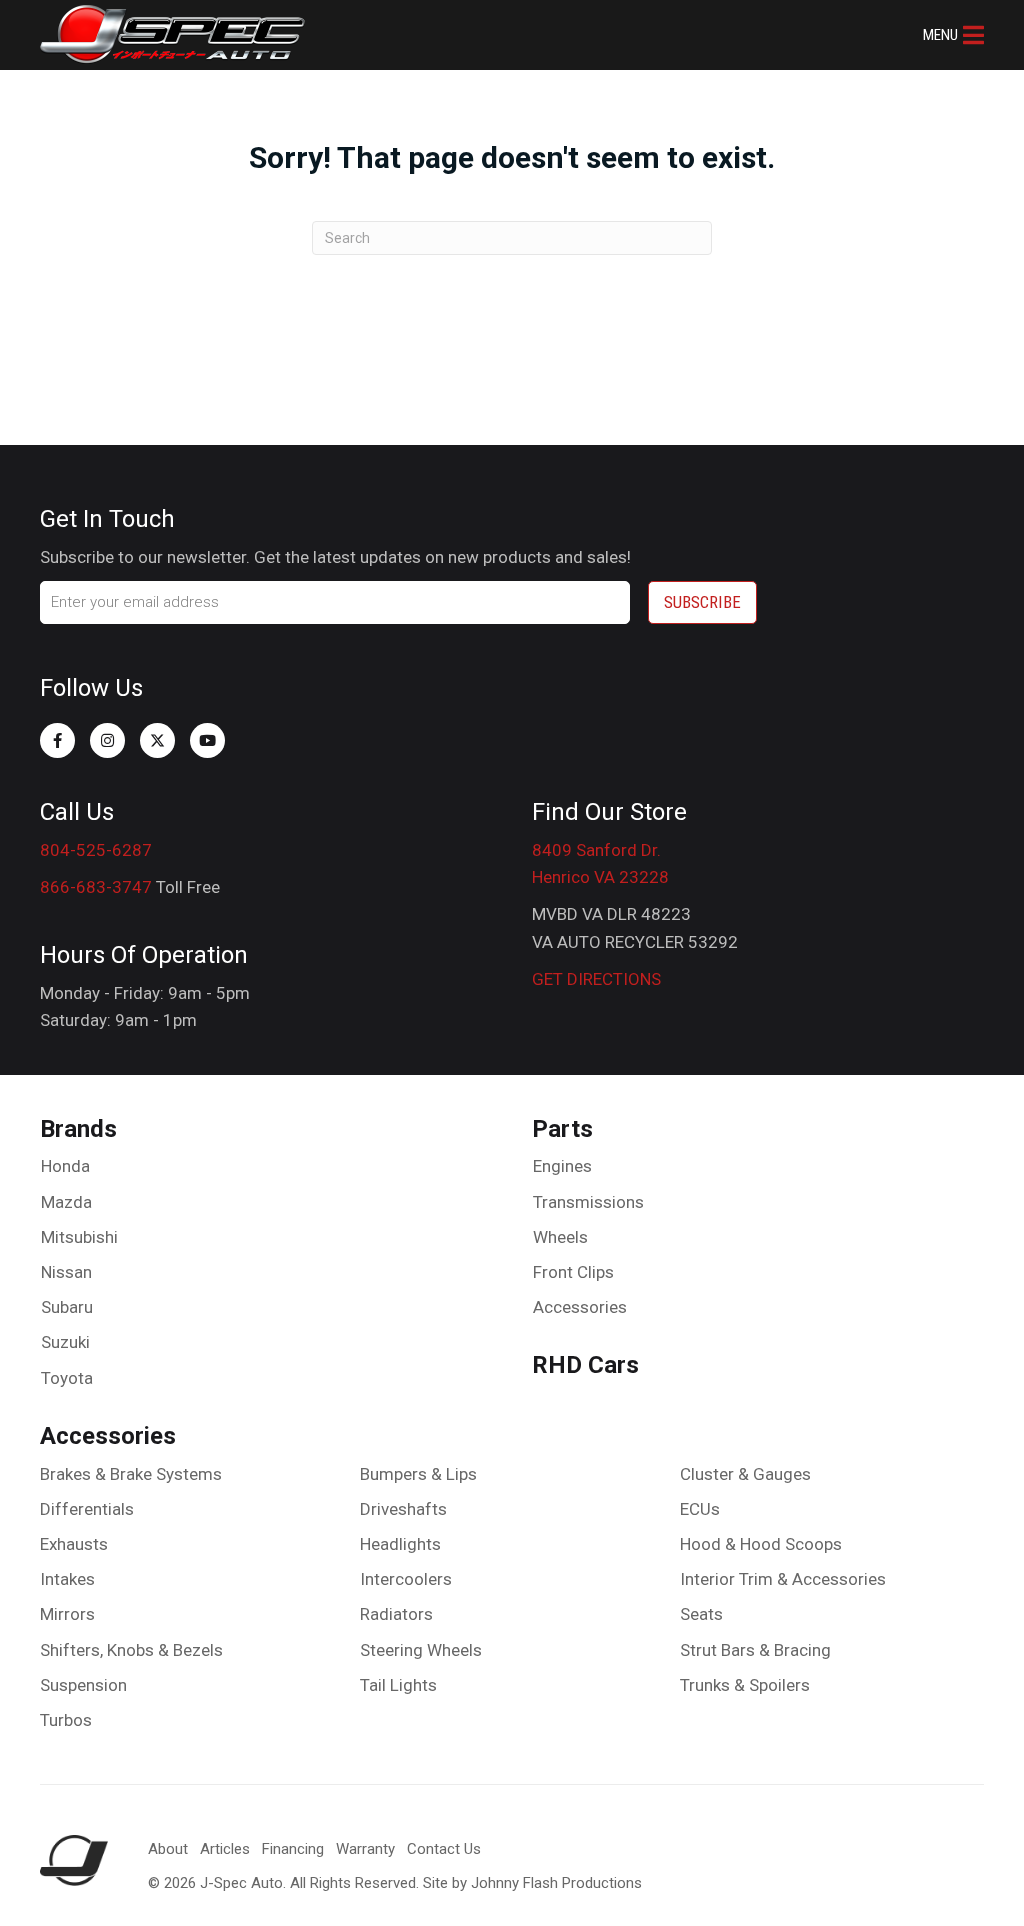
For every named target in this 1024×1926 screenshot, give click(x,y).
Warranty (365, 1849)
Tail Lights (398, 1685)
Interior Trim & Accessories (783, 1579)
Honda (65, 1166)
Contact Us (444, 1849)
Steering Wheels (421, 1650)
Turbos (66, 1720)
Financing (293, 1849)
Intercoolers (406, 1579)
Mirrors (67, 1614)
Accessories (580, 1307)
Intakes (67, 1579)
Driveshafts (403, 1509)
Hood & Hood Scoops (761, 1544)
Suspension (83, 1685)
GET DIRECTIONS (596, 979)
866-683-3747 (96, 887)
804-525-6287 (96, 850)
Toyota (67, 1378)
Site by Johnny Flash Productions (532, 1883)
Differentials (87, 1509)
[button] (953, 35)
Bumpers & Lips (418, 1474)
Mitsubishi (79, 1237)
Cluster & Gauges (745, 1474)
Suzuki (65, 1342)
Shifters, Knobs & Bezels (131, 1650)
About (168, 1849)
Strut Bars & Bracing (755, 1650)
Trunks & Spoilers (745, 1685)
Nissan (66, 1272)
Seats (701, 1614)
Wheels (560, 1237)
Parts (562, 1129)
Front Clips (573, 1272)
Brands (78, 1129)
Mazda (66, 1202)
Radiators (396, 1614)
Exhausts (74, 1544)
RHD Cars (585, 1365)
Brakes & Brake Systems (131, 1474)
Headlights (400, 1544)
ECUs (700, 1509)
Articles (225, 1849)
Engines (562, 1166)
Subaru (67, 1307)
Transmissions (588, 1202)
